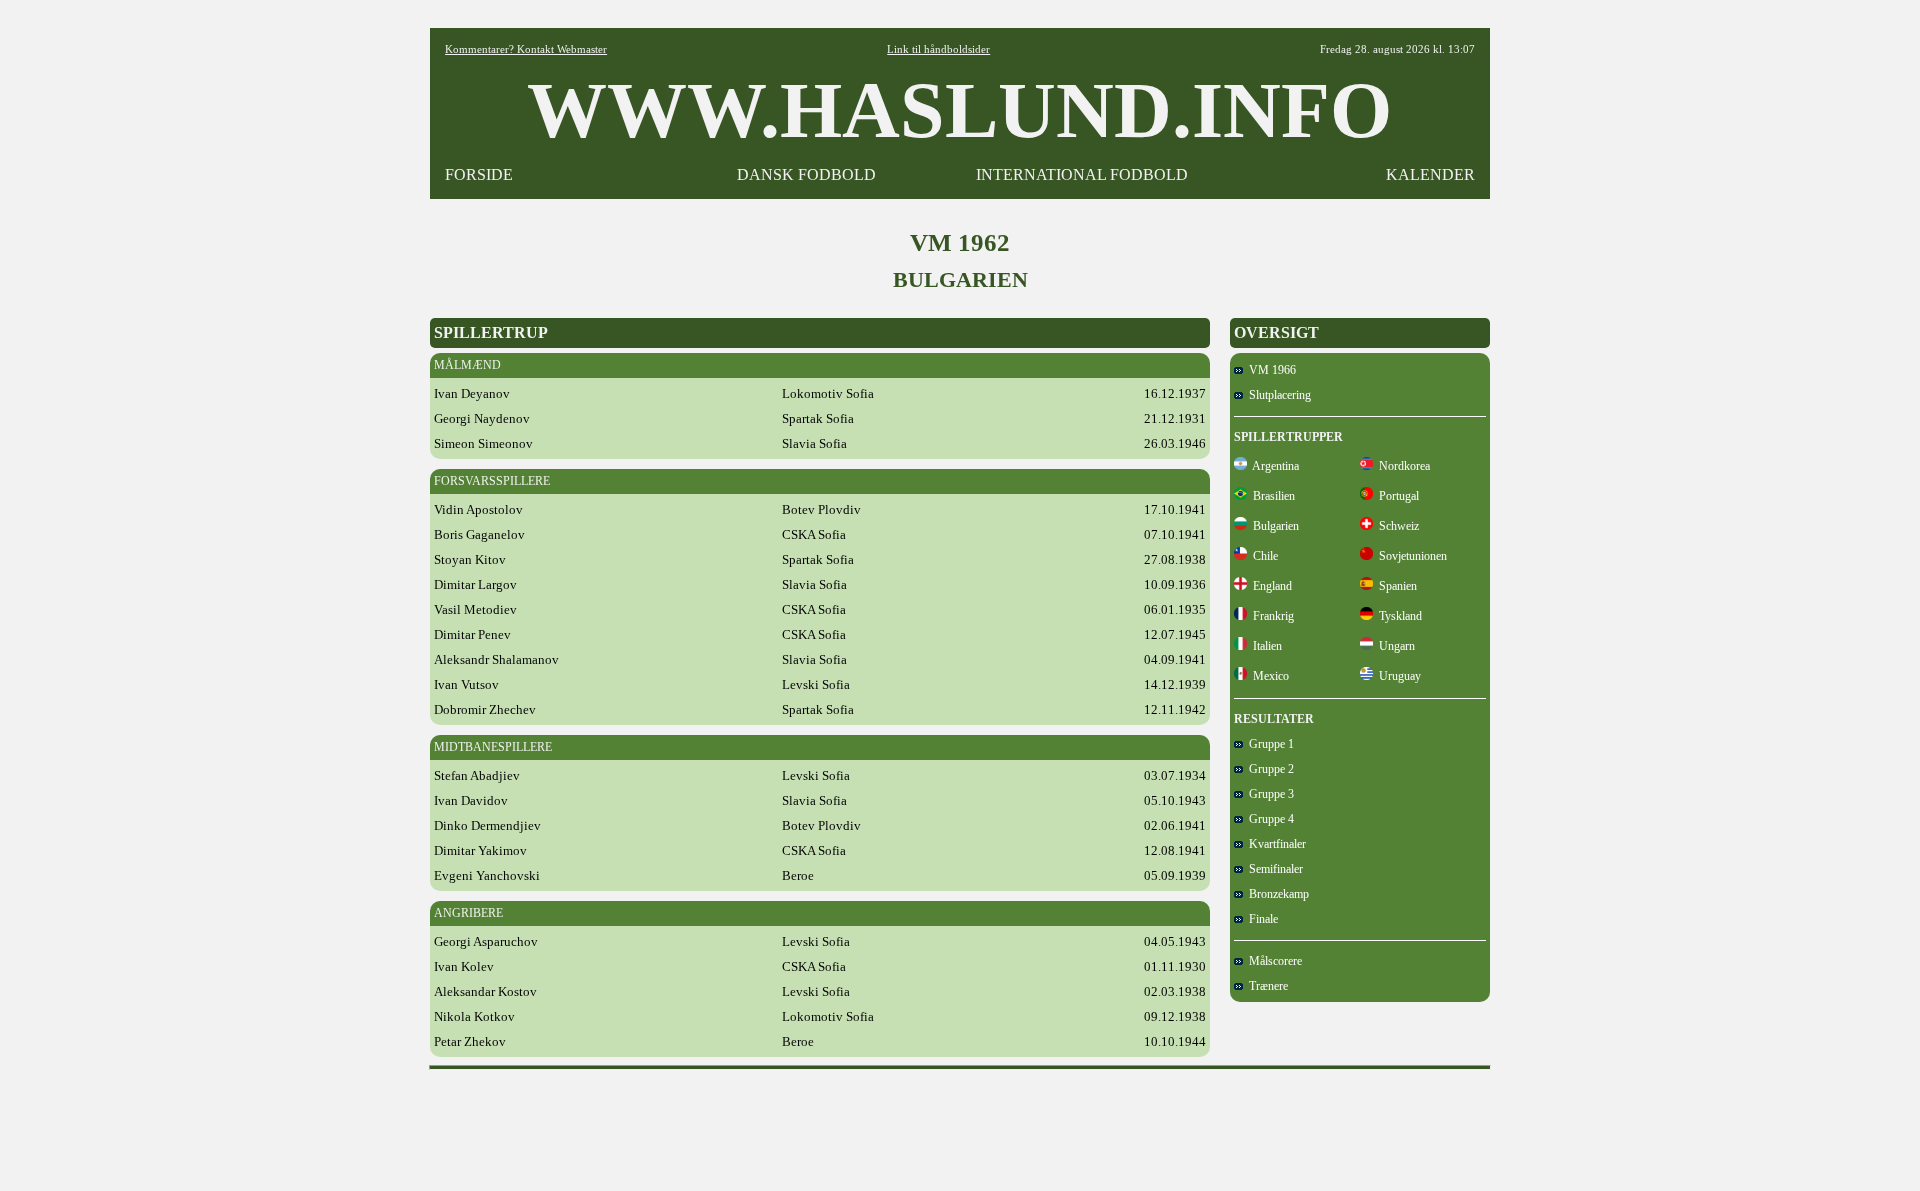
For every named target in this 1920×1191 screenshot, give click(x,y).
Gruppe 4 (1268, 819)
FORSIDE (479, 174)
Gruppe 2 (1268, 769)
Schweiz (1396, 526)
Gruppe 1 (1268, 744)
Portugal (1396, 496)
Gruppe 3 (1268, 794)
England (1269, 586)
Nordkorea (1401, 466)
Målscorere (1272, 961)
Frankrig (1270, 616)
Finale (1260, 919)
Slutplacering (1277, 395)
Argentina (1273, 466)
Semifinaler (1273, 869)
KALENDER (1430, 174)
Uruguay (1397, 676)
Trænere (1265, 986)
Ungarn (1394, 646)
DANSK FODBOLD (806, 174)
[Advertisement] (960, 1123)
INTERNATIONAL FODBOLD (1082, 174)
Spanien (1395, 586)
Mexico (1268, 676)
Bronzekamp (1276, 894)
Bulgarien (1273, 526)
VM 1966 (1269, 370)
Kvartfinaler (1274, 844)
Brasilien (1271, 496)
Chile (1262, 556)
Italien (1264, 646)
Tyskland (1397, 616)
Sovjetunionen (1410, 556)
